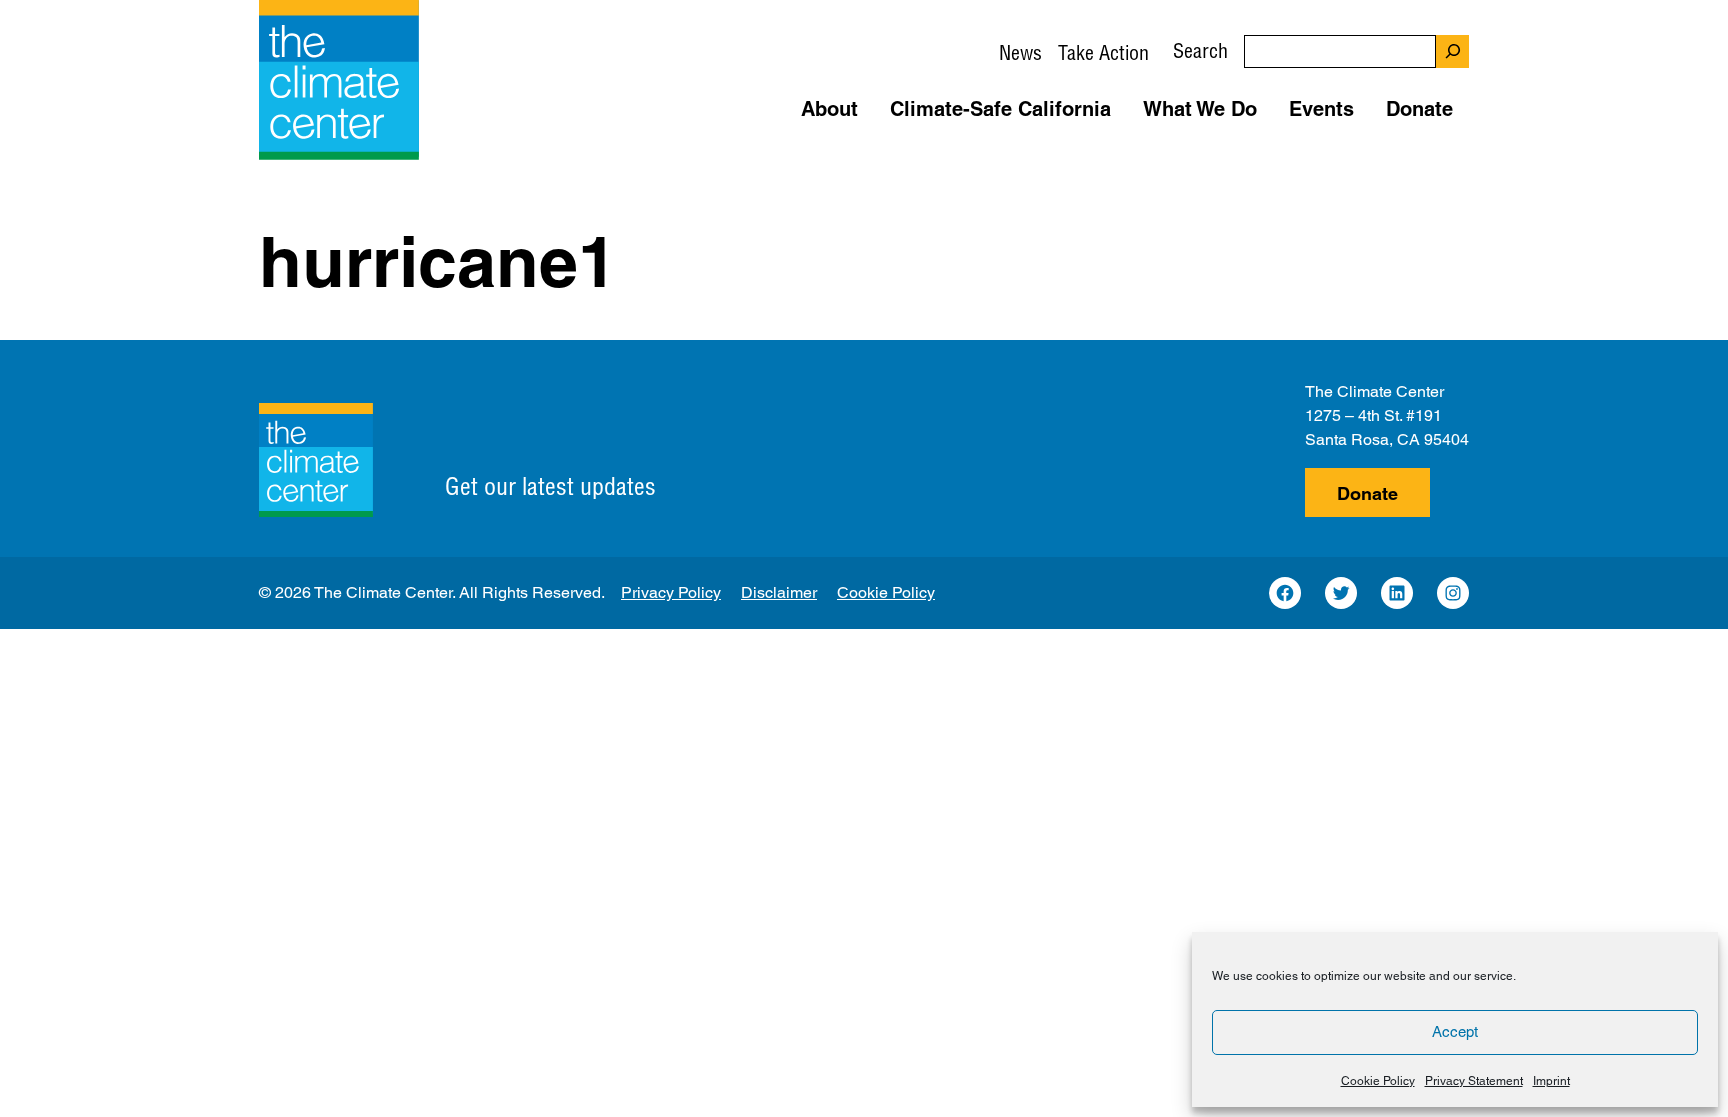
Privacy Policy (671, 592)
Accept (1455, 1031)
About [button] (829, 109)
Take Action (1103, 52)
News (1020, 52)
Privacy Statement (1474, 1081)
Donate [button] (1419, 109)
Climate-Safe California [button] (1000, 109)
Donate (1367, 493)
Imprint (1551, 1081)
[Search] (1452, 51)
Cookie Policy (1378, 1081)
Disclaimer (779, 592)
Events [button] (1321, 109)
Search (1200, 50)
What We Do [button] (1200, 109)
